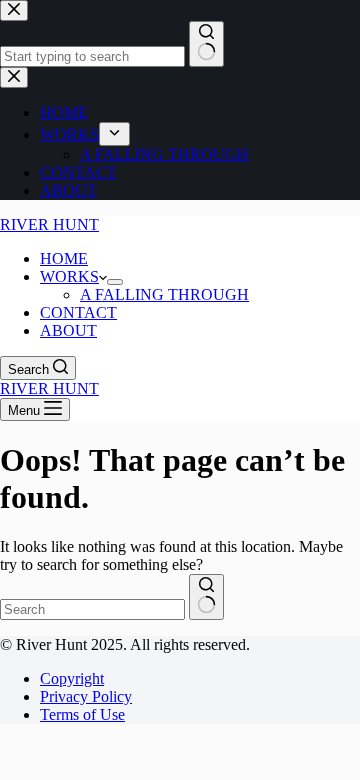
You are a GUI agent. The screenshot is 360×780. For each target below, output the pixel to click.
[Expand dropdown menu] (115, 282)
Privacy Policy (86, 696)
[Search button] (206, 597)
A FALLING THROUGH (164, 294)
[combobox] (92, 609)
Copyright (72, 678)
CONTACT (78, 312)
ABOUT (68, 330)
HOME (64, 258)
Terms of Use (82, 714)
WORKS (69, 276)
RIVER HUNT (49, 224)
